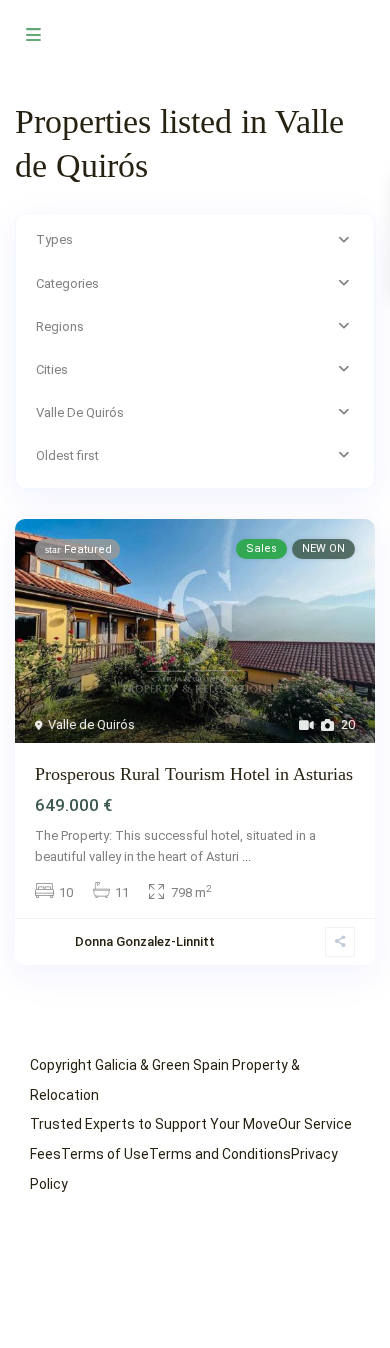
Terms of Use (105, 1154)
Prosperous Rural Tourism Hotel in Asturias (194, 774)
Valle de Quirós (91, 724)
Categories (67, 283)
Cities (52, 369)
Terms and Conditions (220, 1154)
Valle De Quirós (80, 412)
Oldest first (67, 455)
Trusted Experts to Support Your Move (154, 1124)
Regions (60, 326)
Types (54, 239)
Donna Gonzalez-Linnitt (145, 941)
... (246, 856)
